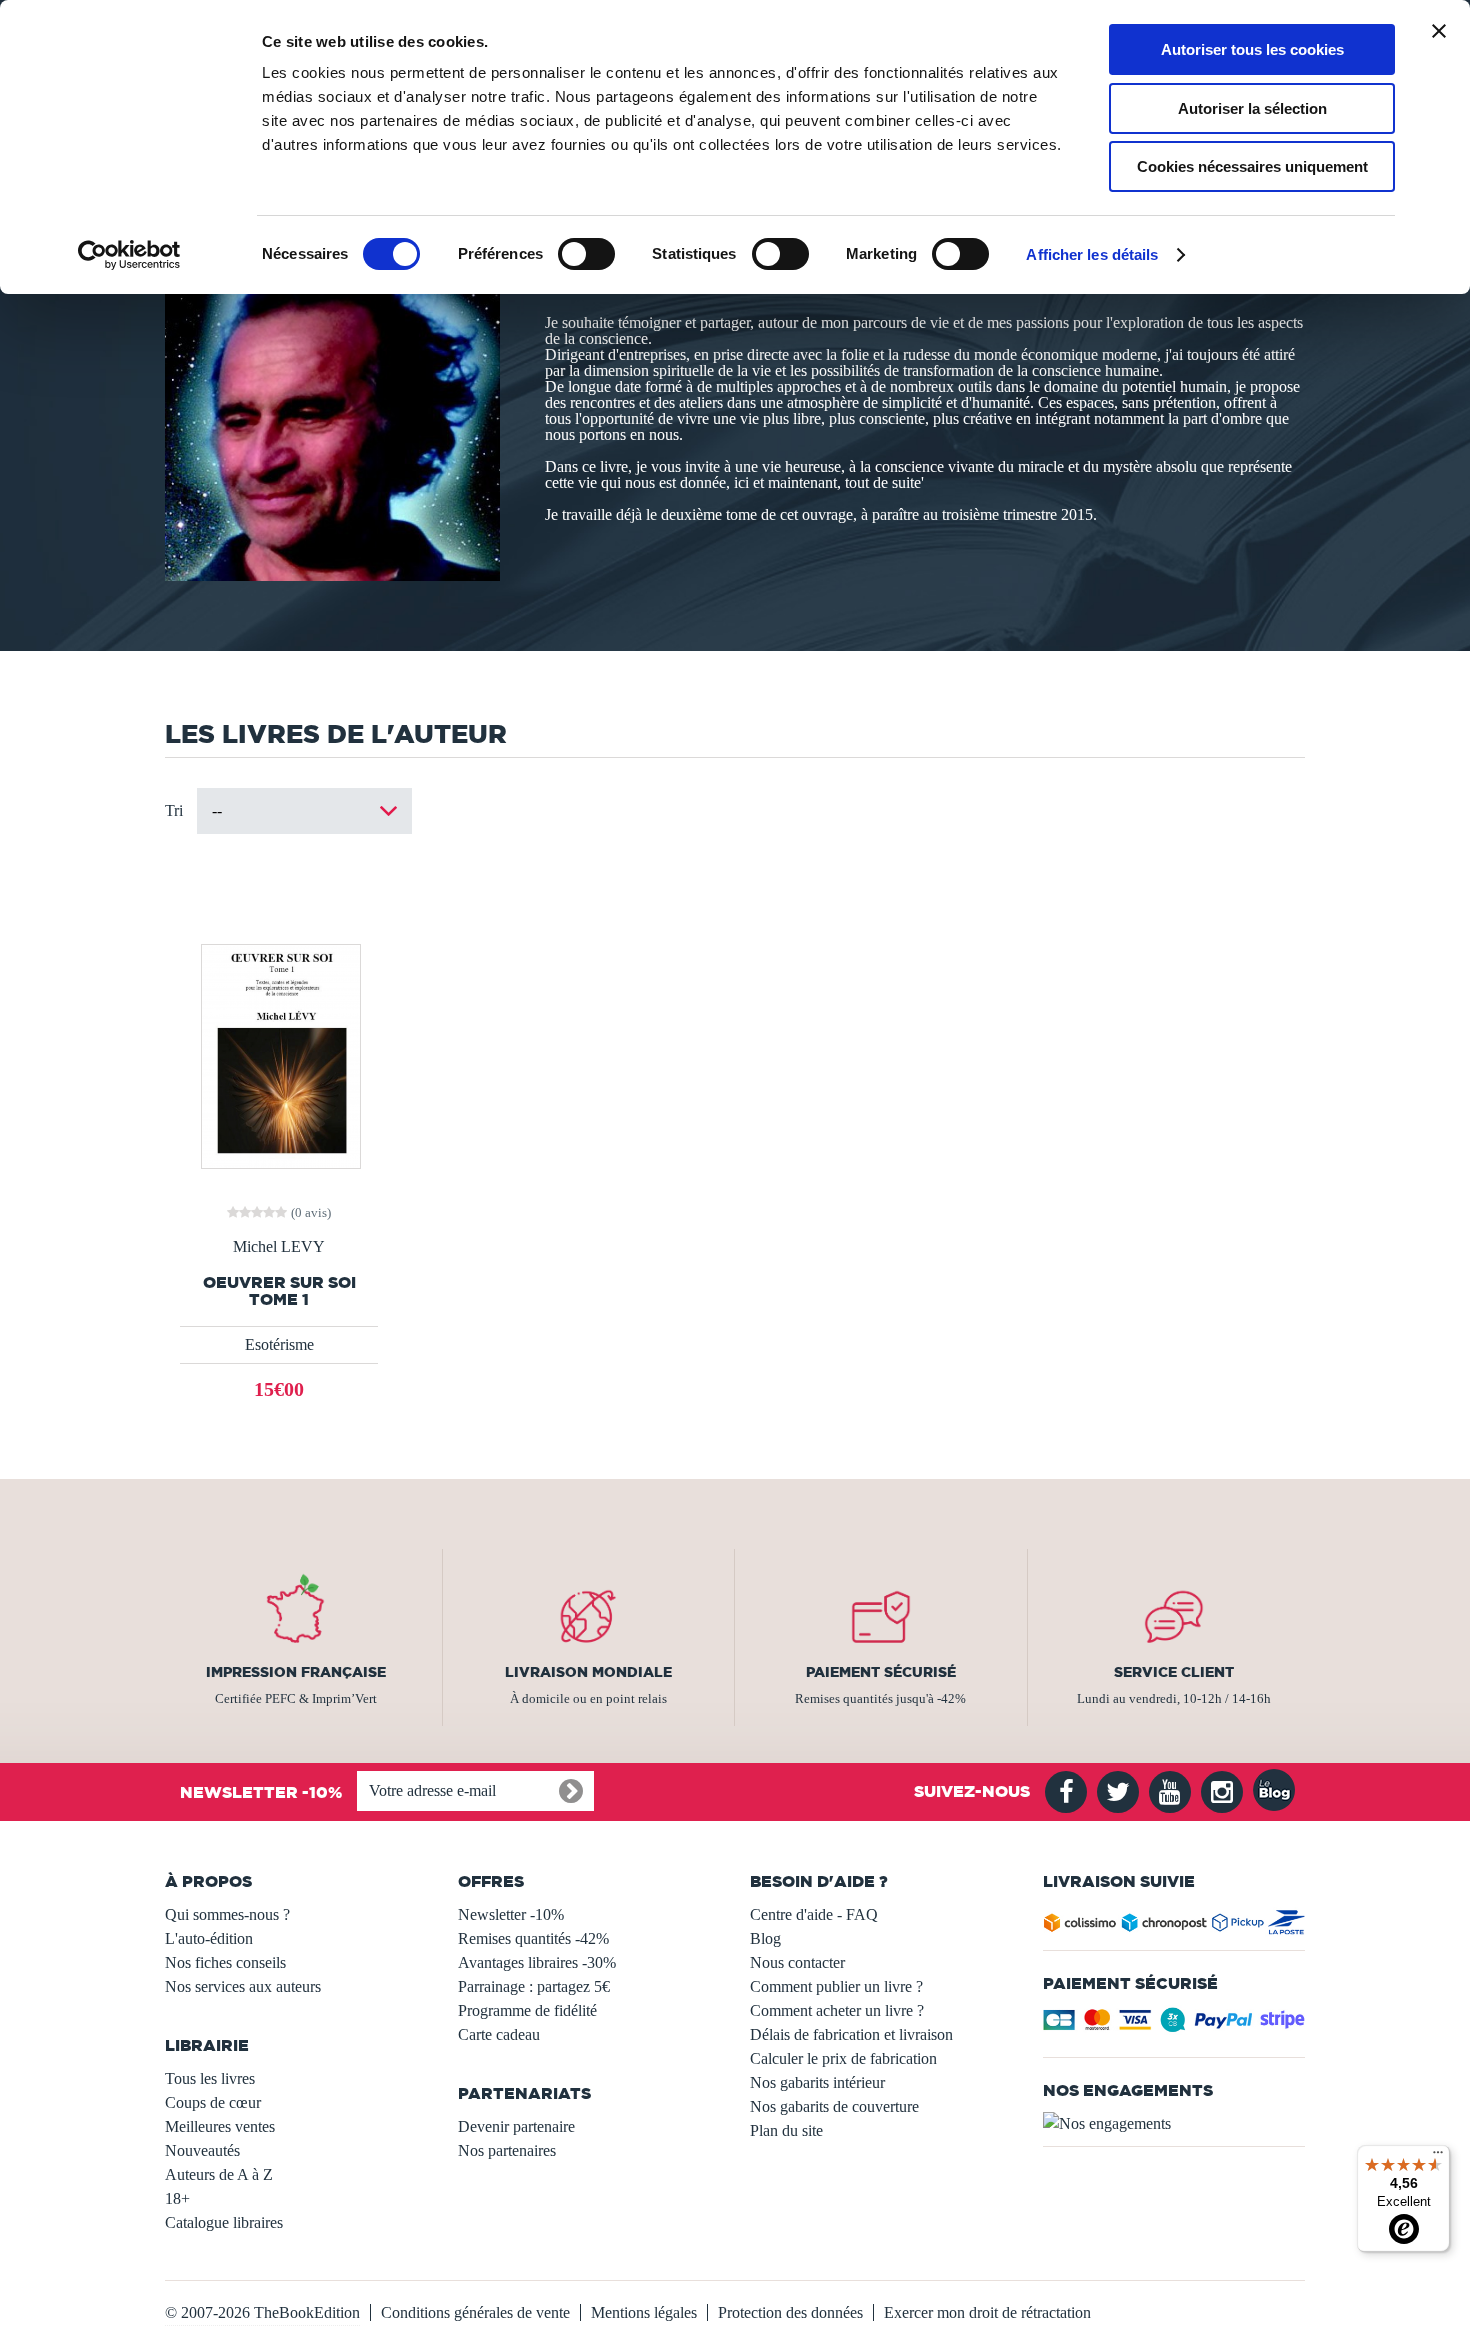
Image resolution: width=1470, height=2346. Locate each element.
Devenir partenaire (516, 2126)
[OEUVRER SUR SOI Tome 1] (279, 1054)
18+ (177, 2198)
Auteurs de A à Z (219, 2174)
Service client (1174, 1672)
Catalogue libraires (224, 2222)
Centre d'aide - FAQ (814, 1914)
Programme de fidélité (527, 2010)
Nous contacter (797, 1962)
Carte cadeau (499, 2034)
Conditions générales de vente (475, 2312)
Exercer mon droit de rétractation (987, 2312)
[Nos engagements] (1174, 2124)
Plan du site (786, 2130)
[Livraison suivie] (1174, 1926)
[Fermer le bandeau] (1439, 31)
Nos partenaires (507, 2150)
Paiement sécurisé (881, 1672)
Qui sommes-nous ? (227, 1914)
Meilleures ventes (220, 2126)
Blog (765, 1938)
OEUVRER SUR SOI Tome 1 (279, 1291)
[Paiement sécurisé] (1174, 2025)
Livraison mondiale (588, 1672)
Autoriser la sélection (1252, 108)
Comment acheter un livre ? (837, 2010)
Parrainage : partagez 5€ (534, 1986)
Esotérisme (279, 1344)
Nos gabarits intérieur (817, 2082)
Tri (174, 810)
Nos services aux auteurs (243, 1986)
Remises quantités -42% (533, 1938)
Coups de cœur (213, 2102)
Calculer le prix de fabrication (843, 2058)
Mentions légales (644, 2312)
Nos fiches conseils (225, 1962)
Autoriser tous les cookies (1252, 49)
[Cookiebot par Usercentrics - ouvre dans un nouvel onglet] (129, 255)
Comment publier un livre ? (836, 1986)
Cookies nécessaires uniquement (1252, 166)
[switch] (586, 254)
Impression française (296, 1672)
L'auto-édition (209, 1938)
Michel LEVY (279, 1247)
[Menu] (1438, 2157)
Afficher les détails (1092, 254)
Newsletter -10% (511, 1914)
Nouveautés (202, 2150)
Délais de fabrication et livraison (851, 2034)
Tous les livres (210, 2078)
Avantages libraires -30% (537, 1962)
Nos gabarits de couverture (834, 2106)
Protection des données (790, 2312)
